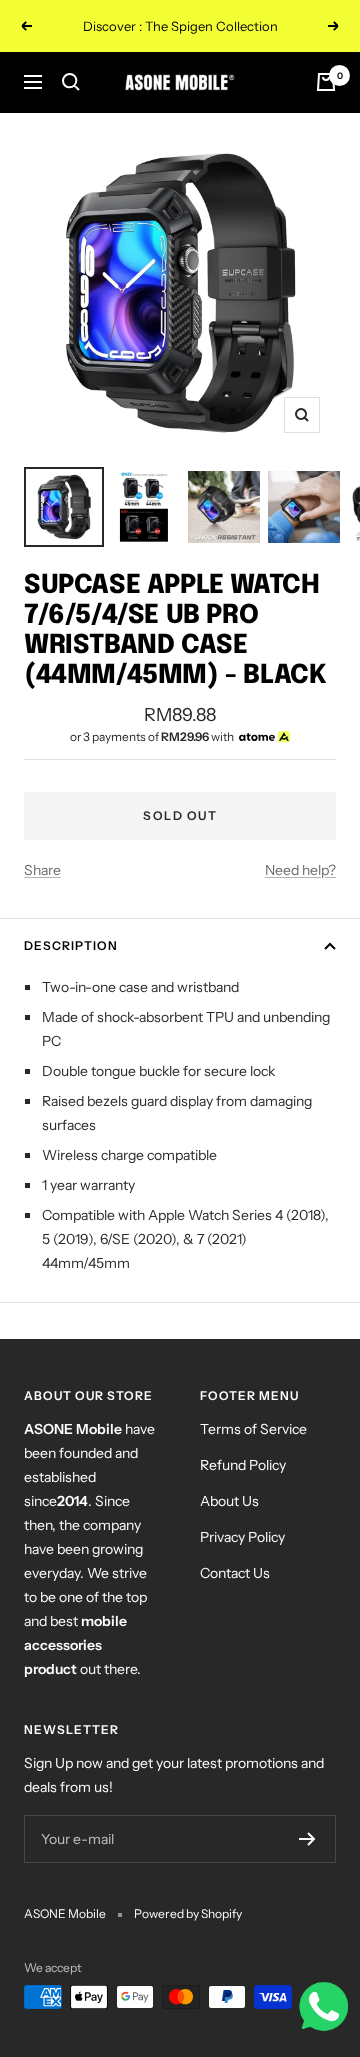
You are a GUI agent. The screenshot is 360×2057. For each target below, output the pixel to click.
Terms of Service (253, 1429)
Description (71, 945)
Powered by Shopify (188, 1913)
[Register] (307, 1839)
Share (42, 870)
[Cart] (326, 82)
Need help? (300, 870)
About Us (229, 1501)
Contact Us (235, 1573)
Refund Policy (243, 1465)
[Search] (71, 82)
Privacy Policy (242, 1537)
